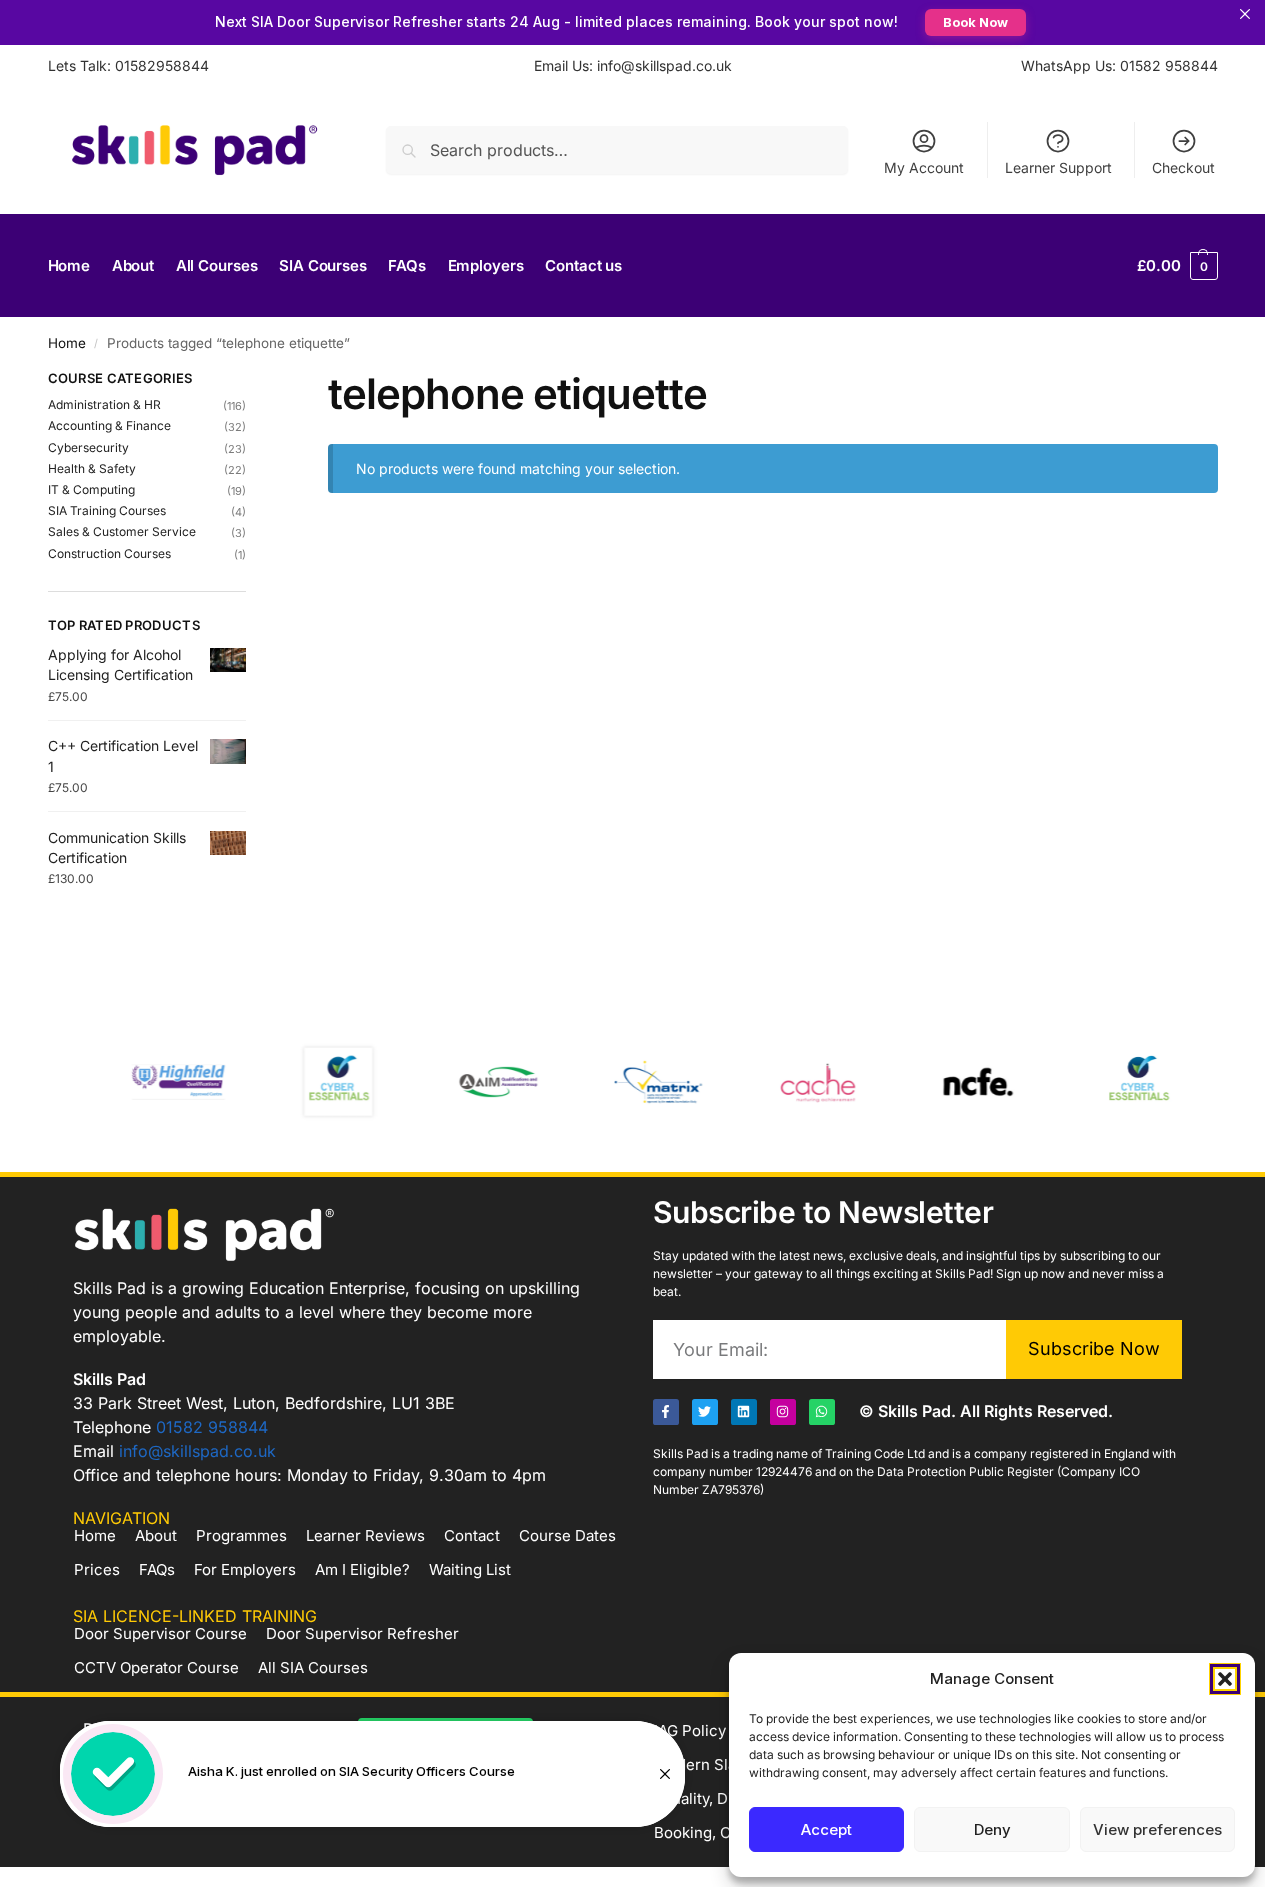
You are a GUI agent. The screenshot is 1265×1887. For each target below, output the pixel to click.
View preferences (1157, 1829)
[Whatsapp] (822, 1412)
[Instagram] (783, 1412)
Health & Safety (92, 468)
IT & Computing (91, 489)
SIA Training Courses (107, 510)
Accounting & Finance (109, 425)
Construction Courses (109, 553)
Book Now (975, 22)
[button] (1225, 1679)
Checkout (1183, 167)
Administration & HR (104, 404)
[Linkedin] (744, 1412)
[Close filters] (252, 381)
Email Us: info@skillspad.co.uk (633, 65)
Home (67, 343)
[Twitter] (705, 1412)
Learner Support (1058, 167)
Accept (826, 1829)
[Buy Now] (372, 1774)
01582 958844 (212, 1427)
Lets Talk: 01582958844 (128, 65)
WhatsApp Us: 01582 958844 (1119, 65)
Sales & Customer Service (122, 531)
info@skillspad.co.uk (197, 1451)
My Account (924, 167)
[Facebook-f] (666, 1412)
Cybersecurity (88, 447)
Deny (992, 1829)
